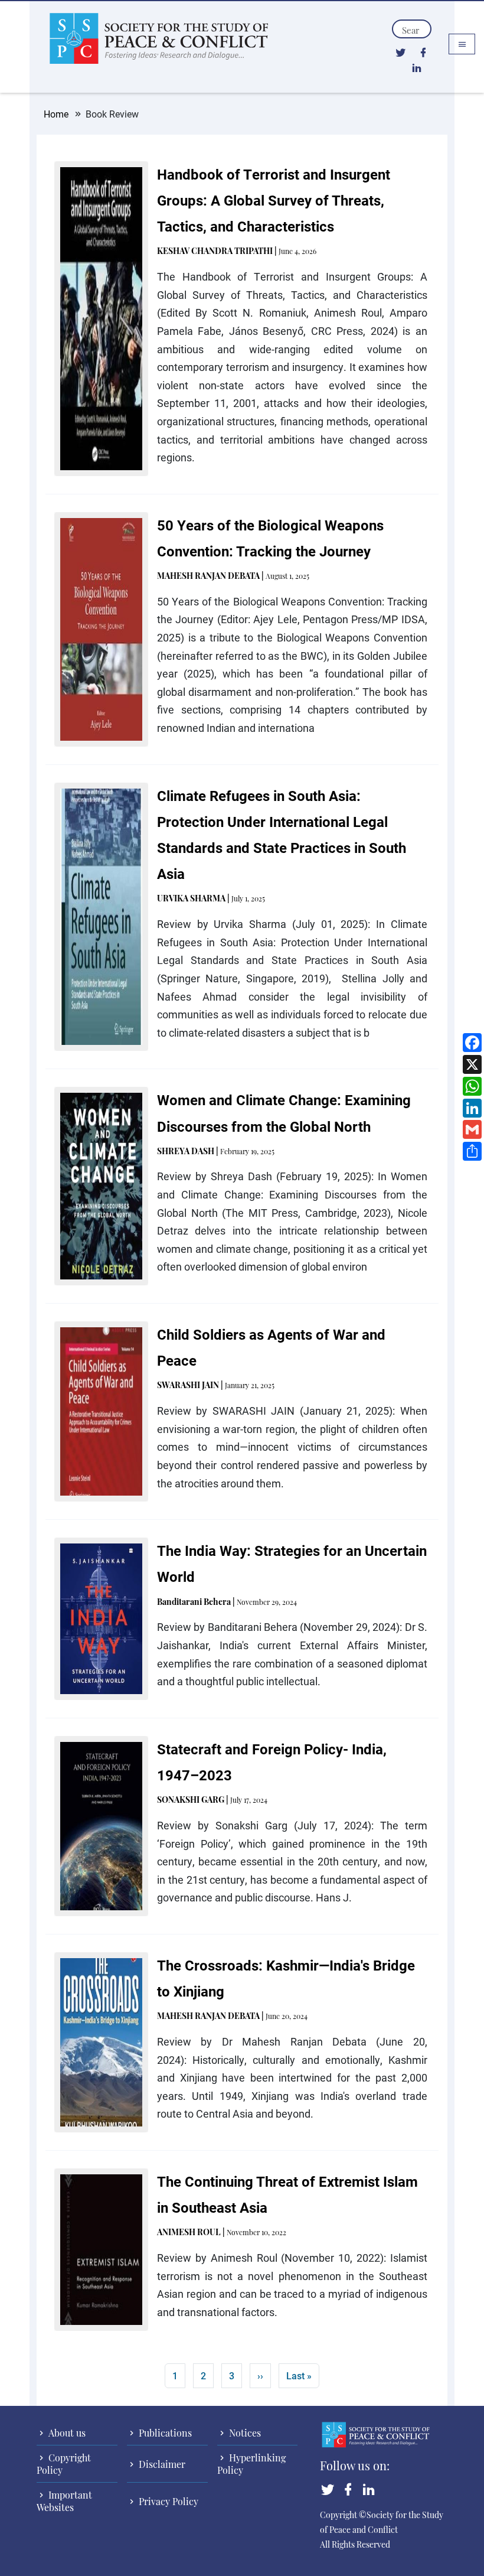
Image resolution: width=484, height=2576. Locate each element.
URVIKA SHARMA (191, 898)
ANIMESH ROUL (189, 2232)
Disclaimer (161, 2464)
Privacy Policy (167, 2501)
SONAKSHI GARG (191, 1800)
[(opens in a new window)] (400, 52)
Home (56, 114)
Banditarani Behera (194, 1602)
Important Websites (64, 2501)
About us (66, 2433)
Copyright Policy (64, 2464)
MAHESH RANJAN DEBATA (208, 576)
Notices (244, 2433)
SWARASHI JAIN (188, 1385)
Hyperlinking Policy (251, 2464)
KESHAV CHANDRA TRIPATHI (215, 251)
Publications (164, 2433)
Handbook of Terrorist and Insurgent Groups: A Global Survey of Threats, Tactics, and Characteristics (274, 200)
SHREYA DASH (186, 1151)
